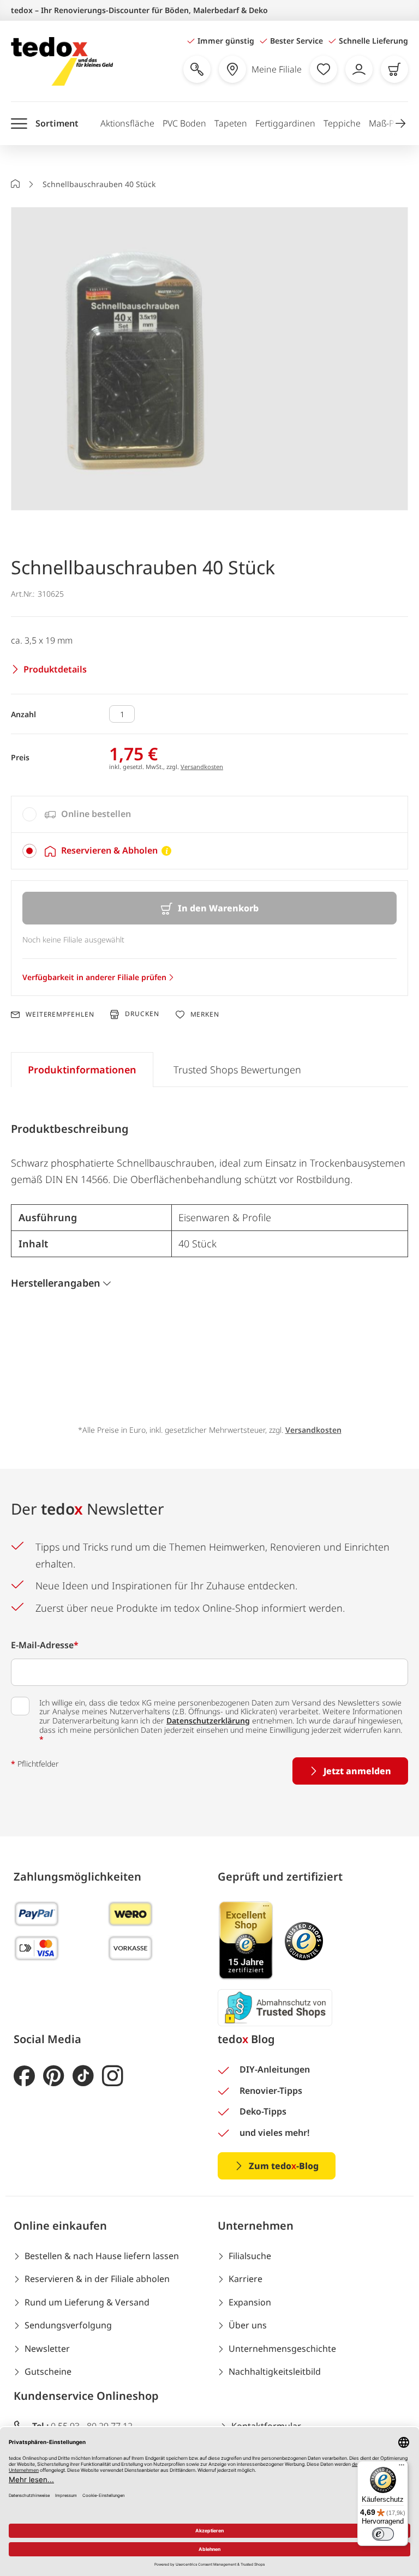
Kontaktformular (266, 2426)
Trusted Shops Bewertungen (237, 1070)
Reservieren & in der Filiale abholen (97, 2279)
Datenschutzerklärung (208, 1721)
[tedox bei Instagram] (113, 2076)
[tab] (209, 814)
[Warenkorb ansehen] (394, 69)
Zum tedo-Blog (284, 2166)
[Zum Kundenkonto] (359, 69)
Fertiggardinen (285, 123)
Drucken (142, 1014)
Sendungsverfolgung (68, 2325)
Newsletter (47, 2349)
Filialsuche (250, 2256)
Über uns (248, 2325)
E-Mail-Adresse (45, 1645)
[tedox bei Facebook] (24, 2076)
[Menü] (402, 2467)
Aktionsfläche (127, 123)
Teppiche (342, 123)
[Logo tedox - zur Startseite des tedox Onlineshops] (62, 61)
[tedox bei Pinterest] (54, 2076)
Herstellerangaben (56, 1283)
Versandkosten (202, 767)
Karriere (246, 2279)
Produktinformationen (82, 1070)
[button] (400, 123)
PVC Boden (184, 123)
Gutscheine (48, 2371)
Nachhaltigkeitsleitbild (275, 2371)
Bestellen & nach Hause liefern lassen (102, 2256)
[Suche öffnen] (197, 69)
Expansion (250, 2302)
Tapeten (231, 123)
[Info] (166, 851)
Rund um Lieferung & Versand (87, 2302)
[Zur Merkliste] (324, 69)
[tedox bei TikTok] (83, 2076)
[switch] (383, 2534)
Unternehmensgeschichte (282, 2349)
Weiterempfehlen (60, 1014)
